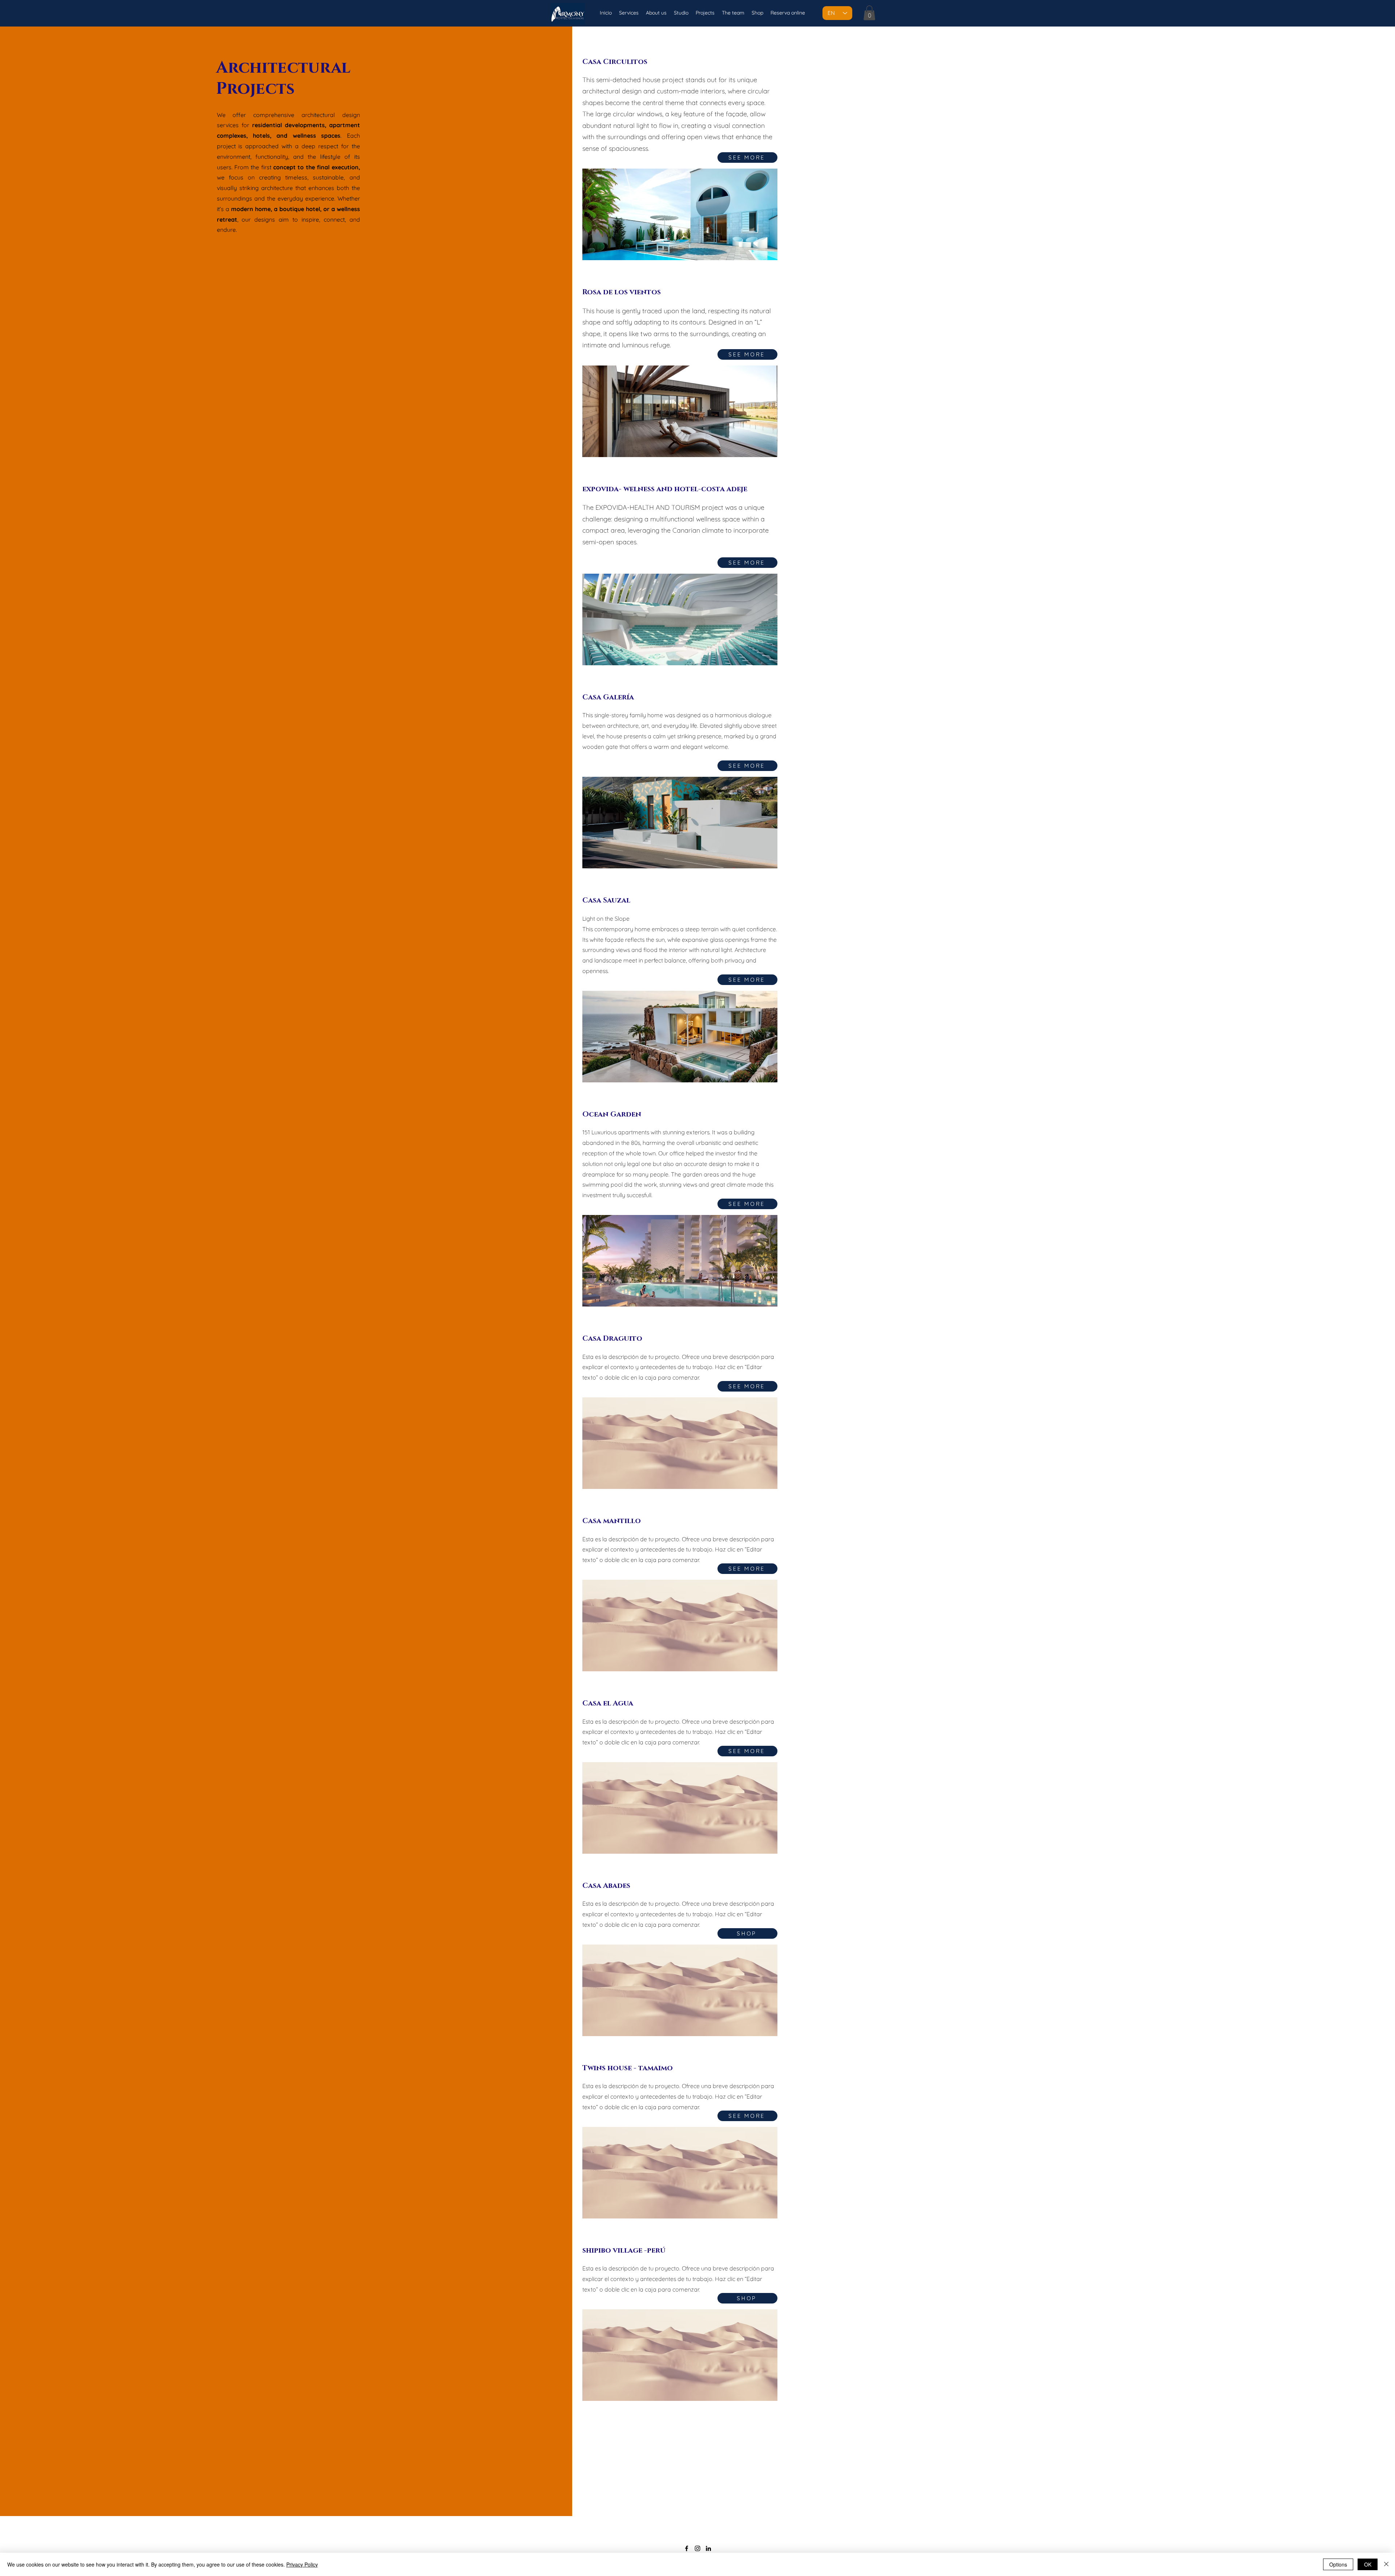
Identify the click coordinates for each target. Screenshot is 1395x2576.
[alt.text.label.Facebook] (687, 2548)
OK (1368, 2564)
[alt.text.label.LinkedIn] (708, 2548)
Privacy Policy (302, 2564)
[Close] (1386, 2564)
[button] (869, 13)
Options (1338, 2564)
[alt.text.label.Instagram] (697, 2548)
